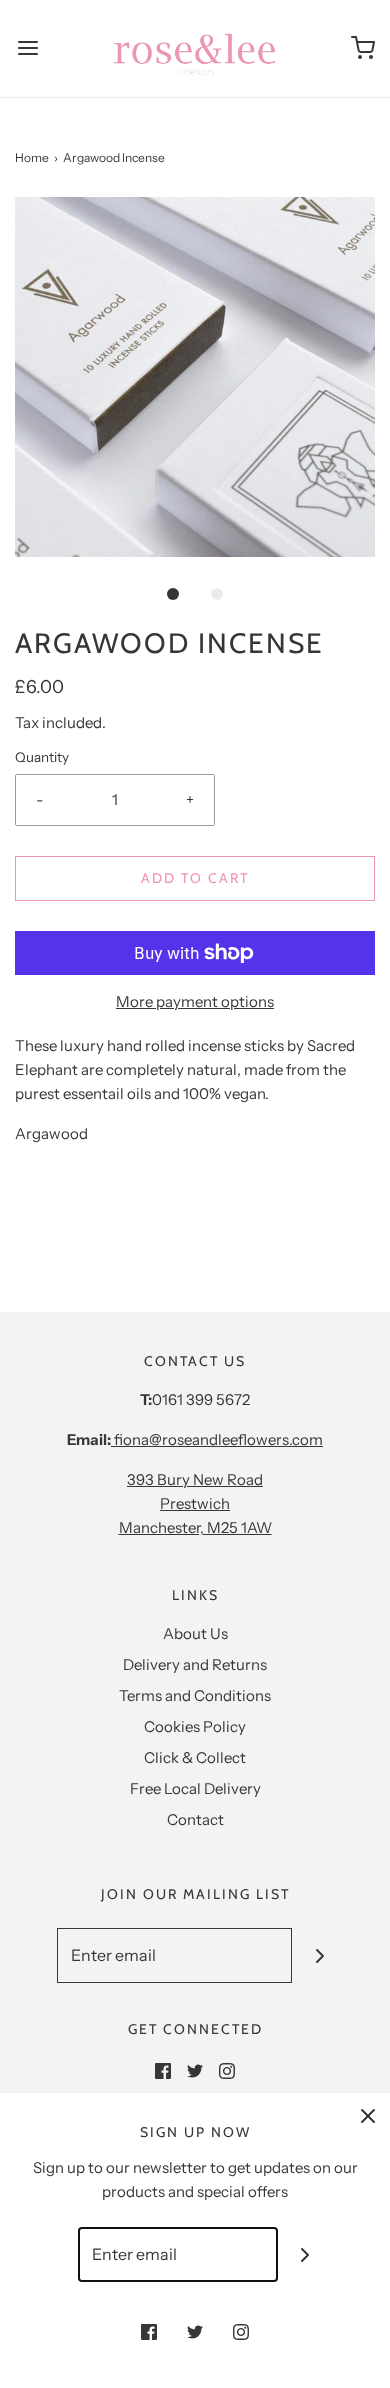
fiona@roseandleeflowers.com (217, 1439)
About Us (195, 1633)
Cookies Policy (195, 1726)
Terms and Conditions (195, 1695)
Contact (195, 1819)
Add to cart (195, 878)
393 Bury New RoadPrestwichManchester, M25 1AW (195, 1503)
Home (32, 157)
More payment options (195, 1001)
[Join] (319, 1955)
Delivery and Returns (195, 1664)
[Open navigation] (27, 48)
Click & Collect (195, 1757)
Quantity (42, 757)
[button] (195, 377)
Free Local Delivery (195, 1788)
